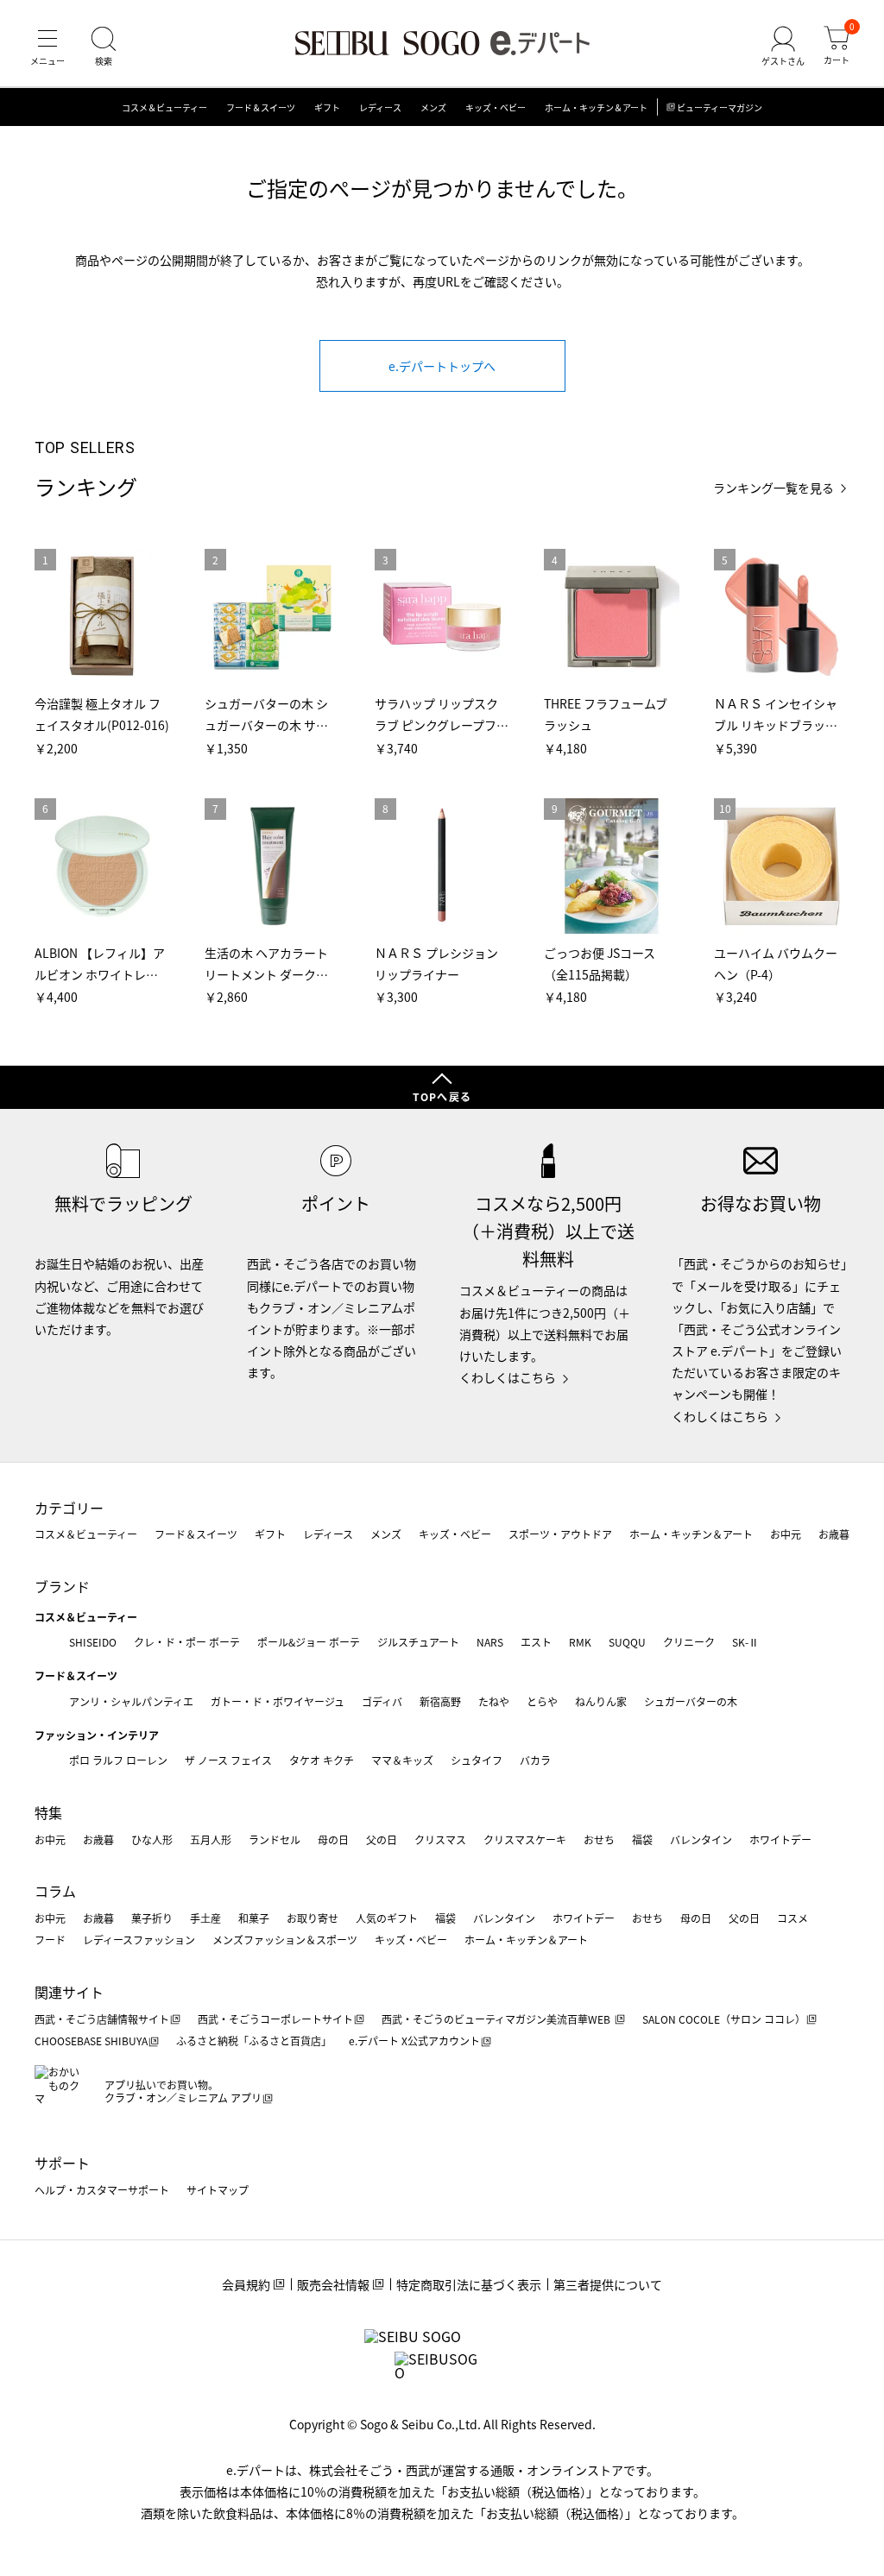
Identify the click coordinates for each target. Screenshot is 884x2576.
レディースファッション (139, 1940)
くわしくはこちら (508, 1377)
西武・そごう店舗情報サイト (102, 2019)
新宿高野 (440, 1701)
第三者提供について (608, 2284)
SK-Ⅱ (745, 1642)
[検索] (104, 47)
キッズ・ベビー (496, 107)
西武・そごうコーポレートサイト (275, 2019)
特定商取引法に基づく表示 (469, 2284)
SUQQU (627, 1642)
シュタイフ (477, 1760)
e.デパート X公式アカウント (414, 2041)
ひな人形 (152, 1839)
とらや (542, 1701)
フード (50, 1940)
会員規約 (246, 2284)
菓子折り (152, 1918)
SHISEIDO (93, 1642)
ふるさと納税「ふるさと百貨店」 (254, 2041)
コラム (55, 1891)
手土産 (205, 1918)
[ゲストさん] (783, 47)
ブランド (62, 1586)
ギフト (327, 107)
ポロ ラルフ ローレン (118, 1760)
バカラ (535, 1760)
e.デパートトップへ (442, 366)
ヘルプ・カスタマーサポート (102, 2190)
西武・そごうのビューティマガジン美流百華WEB (497, 2019)
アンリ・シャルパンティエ (131, 1701)
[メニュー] (47, 47)
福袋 (642, 1839)
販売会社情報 (333, 2284)
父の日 (382, 1839)
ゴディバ (382, 1701)
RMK (580, 1642)
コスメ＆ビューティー (164, 107)
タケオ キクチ (322, 1760)
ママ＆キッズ (402, 1760)
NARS (490, 1642)
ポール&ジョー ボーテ (309, 1642)
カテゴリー (69, 1508)
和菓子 (254, 1918)
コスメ (792, 1918)
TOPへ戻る (442, 1096)
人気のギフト (387, 1918)
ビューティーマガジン (720, 107)
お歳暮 (834, 1534)
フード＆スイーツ (261, 107)
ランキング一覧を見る (773, 488)
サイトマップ (218, 2190)
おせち (599, 1839)
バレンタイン (701, 1839)
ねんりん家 (601, 1701)
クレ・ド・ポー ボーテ (187, 1642)
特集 (48, 1812)
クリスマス (440, 1839)
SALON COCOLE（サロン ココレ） (724, 2019)
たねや (494, 1701)
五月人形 (211, 1839)
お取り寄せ (313, 1918)
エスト (536, 1642)
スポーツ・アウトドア (560, 1534)
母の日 (333, 1839)
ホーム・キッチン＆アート (596, 107)
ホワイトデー (780, 1839)
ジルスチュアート (418, 1642)
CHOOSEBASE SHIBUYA (91, 2041)
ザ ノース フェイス (228, 1760)
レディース (380, 107)
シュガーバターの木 (691, 1701)
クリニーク (689, 1642)
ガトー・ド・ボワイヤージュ (278, 1701)
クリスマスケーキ (525, 1839)
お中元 (786, 1534)
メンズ (433, 107)
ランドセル (275, 1839)
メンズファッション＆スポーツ (285, 1940)
